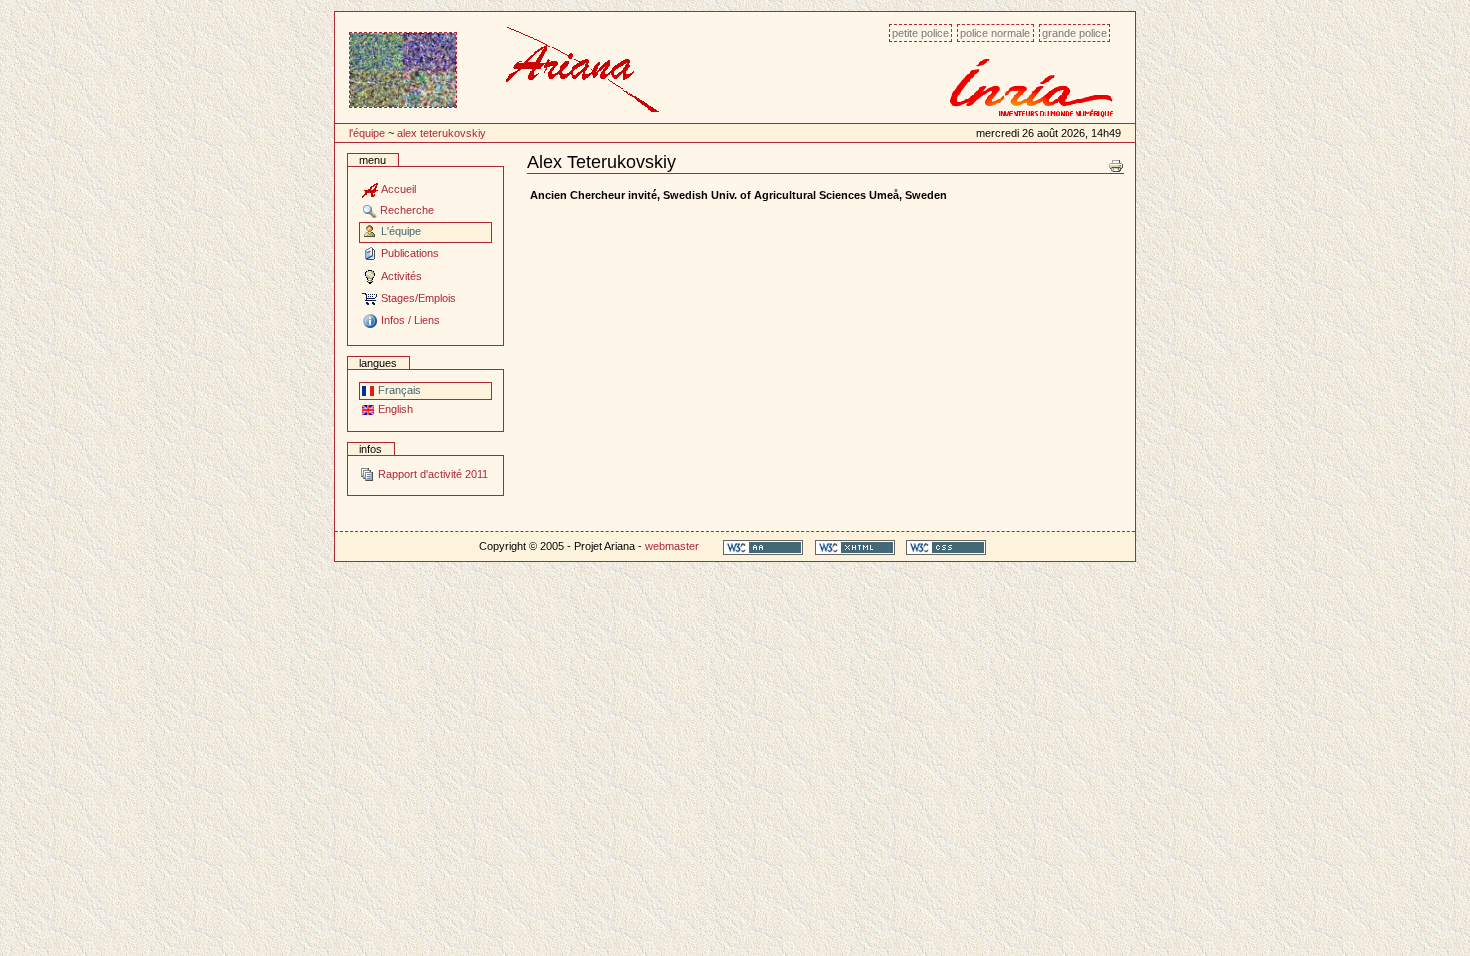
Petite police (920, 33)
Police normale (995, 33)
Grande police (1074, 33)
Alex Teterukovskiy (441, 133)
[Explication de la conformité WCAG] (763, 546)
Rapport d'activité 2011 (431, 474)
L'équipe (367, 133)
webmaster (672, 546)
